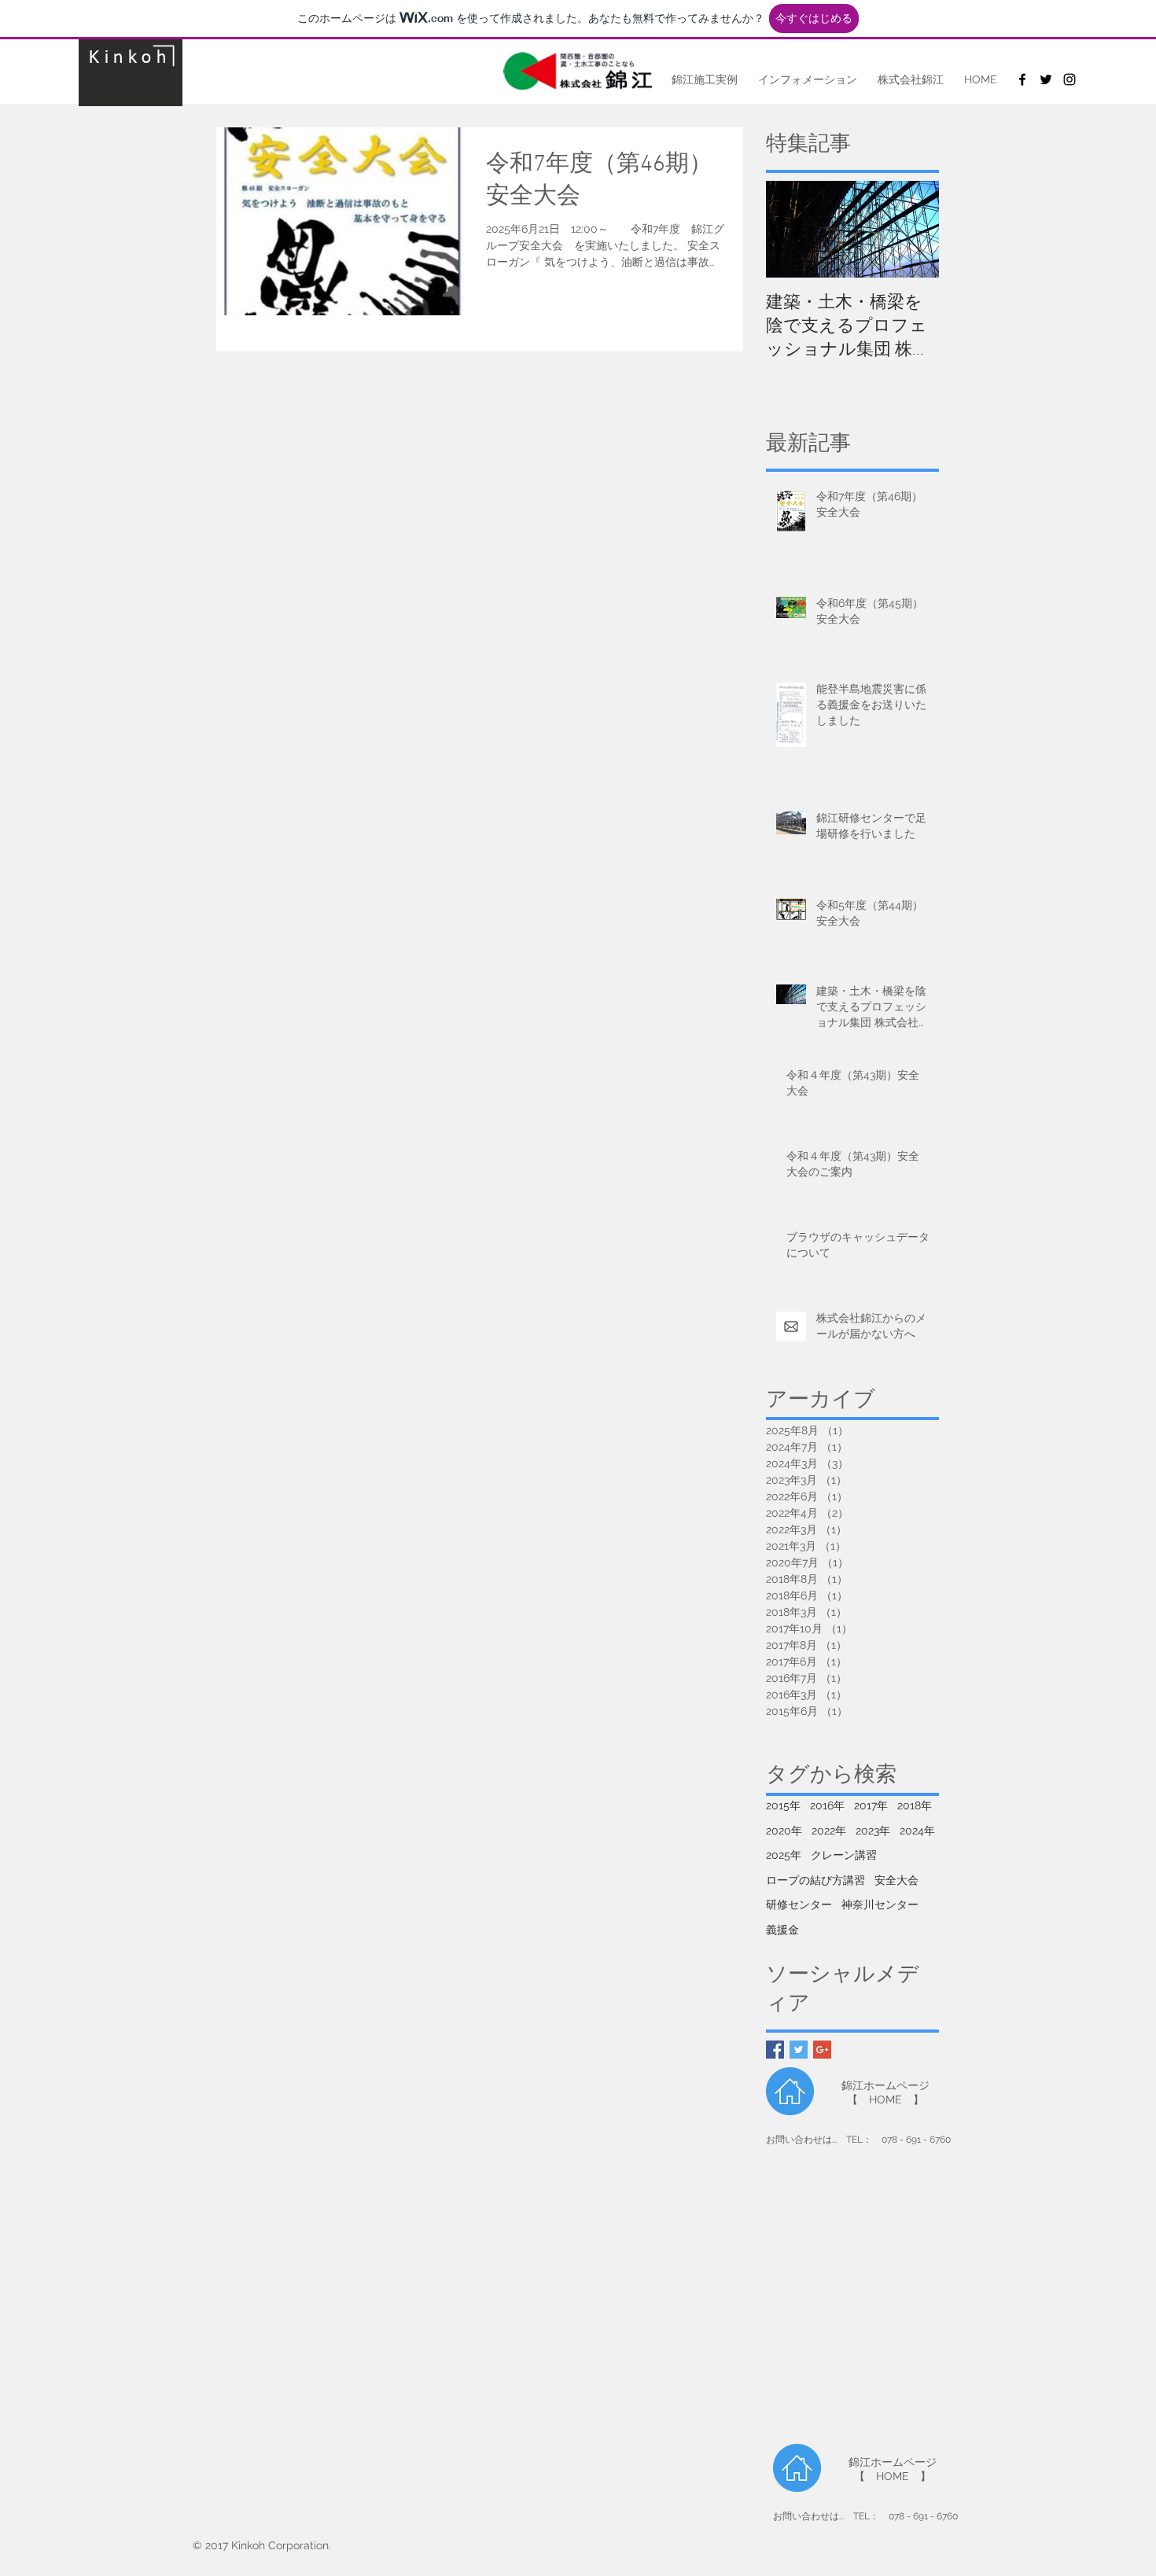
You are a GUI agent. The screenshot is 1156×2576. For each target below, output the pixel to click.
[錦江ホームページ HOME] (790, 2091)
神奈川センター (880, 1904)
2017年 (871, 1805)
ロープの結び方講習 (815, 1880)
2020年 (784, 1831)
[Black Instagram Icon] (1069, 79)
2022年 (829, 1831)
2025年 (784, 1855)
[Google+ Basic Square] (822, 2050)
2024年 (917, 1831)
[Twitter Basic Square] (799, 2050)
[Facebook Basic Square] (775, 2050)
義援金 (782, 1930)
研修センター (799, 1904)
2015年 (783, 1805)
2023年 (873, 1831)
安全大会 (896, 1880)
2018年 (915, 1805)
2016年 (827, 1805)
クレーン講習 (844, 1855)
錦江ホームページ (885, 2085)
